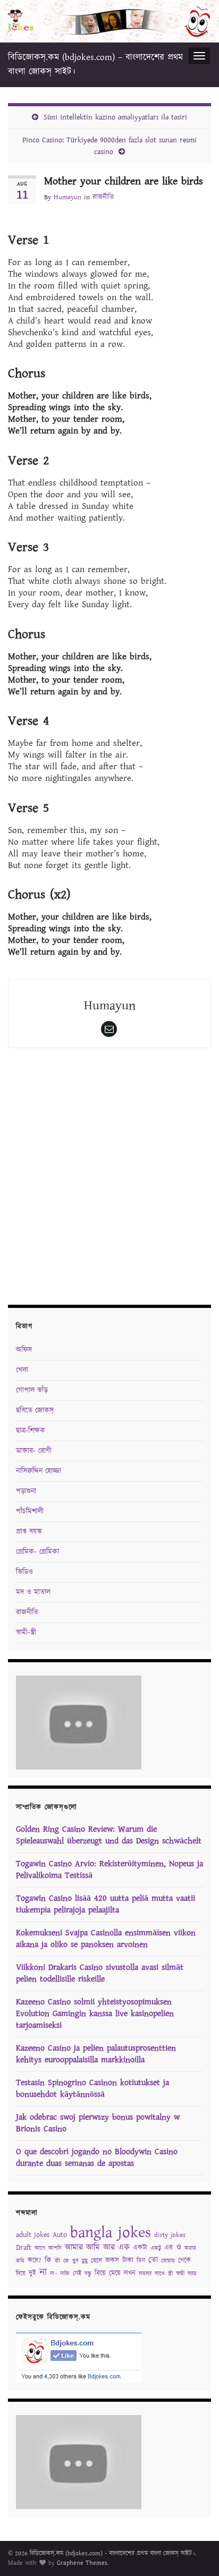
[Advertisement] (109, 1179)
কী (57, 2261)
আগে (40, 2248)
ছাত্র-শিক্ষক (31, 1431)
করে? (35, 2261)
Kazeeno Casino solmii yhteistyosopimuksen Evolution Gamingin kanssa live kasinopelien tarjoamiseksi (95, 2014)
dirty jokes (170, 2235)
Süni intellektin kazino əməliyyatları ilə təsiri (115, 117)
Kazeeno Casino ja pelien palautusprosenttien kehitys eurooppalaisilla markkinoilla (96, 2054)
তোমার (168, 2261)
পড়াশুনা (26, 1491)
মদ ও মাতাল (33, 1592)
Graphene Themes (82, 2563)
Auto (60, 2235)
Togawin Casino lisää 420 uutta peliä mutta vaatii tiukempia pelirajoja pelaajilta (106, 1904)
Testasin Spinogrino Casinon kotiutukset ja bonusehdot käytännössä (92, 2089)
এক (124, 2247)
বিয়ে (100, 2273)
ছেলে (96, 2261)
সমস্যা (145, 2274)
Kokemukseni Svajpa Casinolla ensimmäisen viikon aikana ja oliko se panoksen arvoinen (106, 1939)
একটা (140, 2248)
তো (153, 2260)
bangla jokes (111, 2233)
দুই (32, 2273)
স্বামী (180, 2274)
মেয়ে (115, 2273)
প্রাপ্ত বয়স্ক (29, 1532)
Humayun (68, 197)
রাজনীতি (103, 197)
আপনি (55, 2248)
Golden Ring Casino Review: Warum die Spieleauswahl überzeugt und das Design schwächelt (109, 1835)
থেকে (184, 2261)
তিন (141, 2261)
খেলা (22, 1370)
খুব (75, 2261)
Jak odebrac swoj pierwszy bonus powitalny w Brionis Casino (98, 2123)
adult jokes (33, 2235)
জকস (112, 2261)
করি (20, 2261)
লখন (130, 2273)
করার (190, 2248)
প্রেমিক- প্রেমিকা (37, 1552)
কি (48, 2260)
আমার (74, 2247)
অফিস (24, 1350)
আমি (93, 2247)
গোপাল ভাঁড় (32, 1390)
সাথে (160, 2274)
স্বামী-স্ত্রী (26, 1633)
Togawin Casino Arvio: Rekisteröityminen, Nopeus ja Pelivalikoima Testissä (109, 1870)
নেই (77, 2273)
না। (53, 2274)
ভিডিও (24, 1572)
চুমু (85, 2261)
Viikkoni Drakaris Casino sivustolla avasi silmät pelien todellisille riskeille (100, 1973)
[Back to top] (195, 2552)
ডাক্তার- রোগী (34, 1451)
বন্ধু (88, 2274)
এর (169, 2248)
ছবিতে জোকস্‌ (35, 1410)
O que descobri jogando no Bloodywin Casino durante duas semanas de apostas (97, 2158)
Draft (24, 2248)
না (43, 2272)
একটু (156, 2248)
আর (109, 2247)
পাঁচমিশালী (30, 1511)
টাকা (128, 2261)
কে (66, 2261)
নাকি (65, 2274)
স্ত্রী (170, 2274)
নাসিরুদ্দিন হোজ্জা (39, 1471)
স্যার (192, 2274)
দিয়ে (21, 2273)
